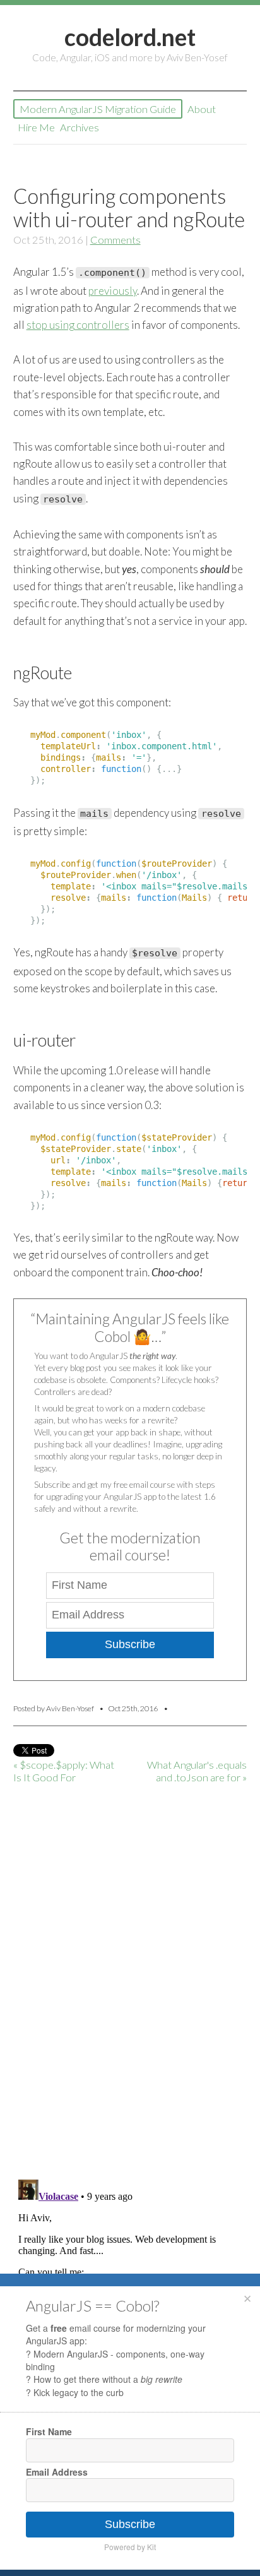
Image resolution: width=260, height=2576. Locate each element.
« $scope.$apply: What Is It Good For (64, 1771)
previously (113, 291)
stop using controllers (78, 325)
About (202, 109)
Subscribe (130, 1644)
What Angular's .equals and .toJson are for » (197, 1771)
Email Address (57, 2472)
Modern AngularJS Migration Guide (98, 109)
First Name (49, 2431)
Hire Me (36, 127)
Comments (115, 240)
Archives (80, 127)
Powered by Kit (130, 2547)
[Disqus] (130, 2007)
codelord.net (130, 37)
